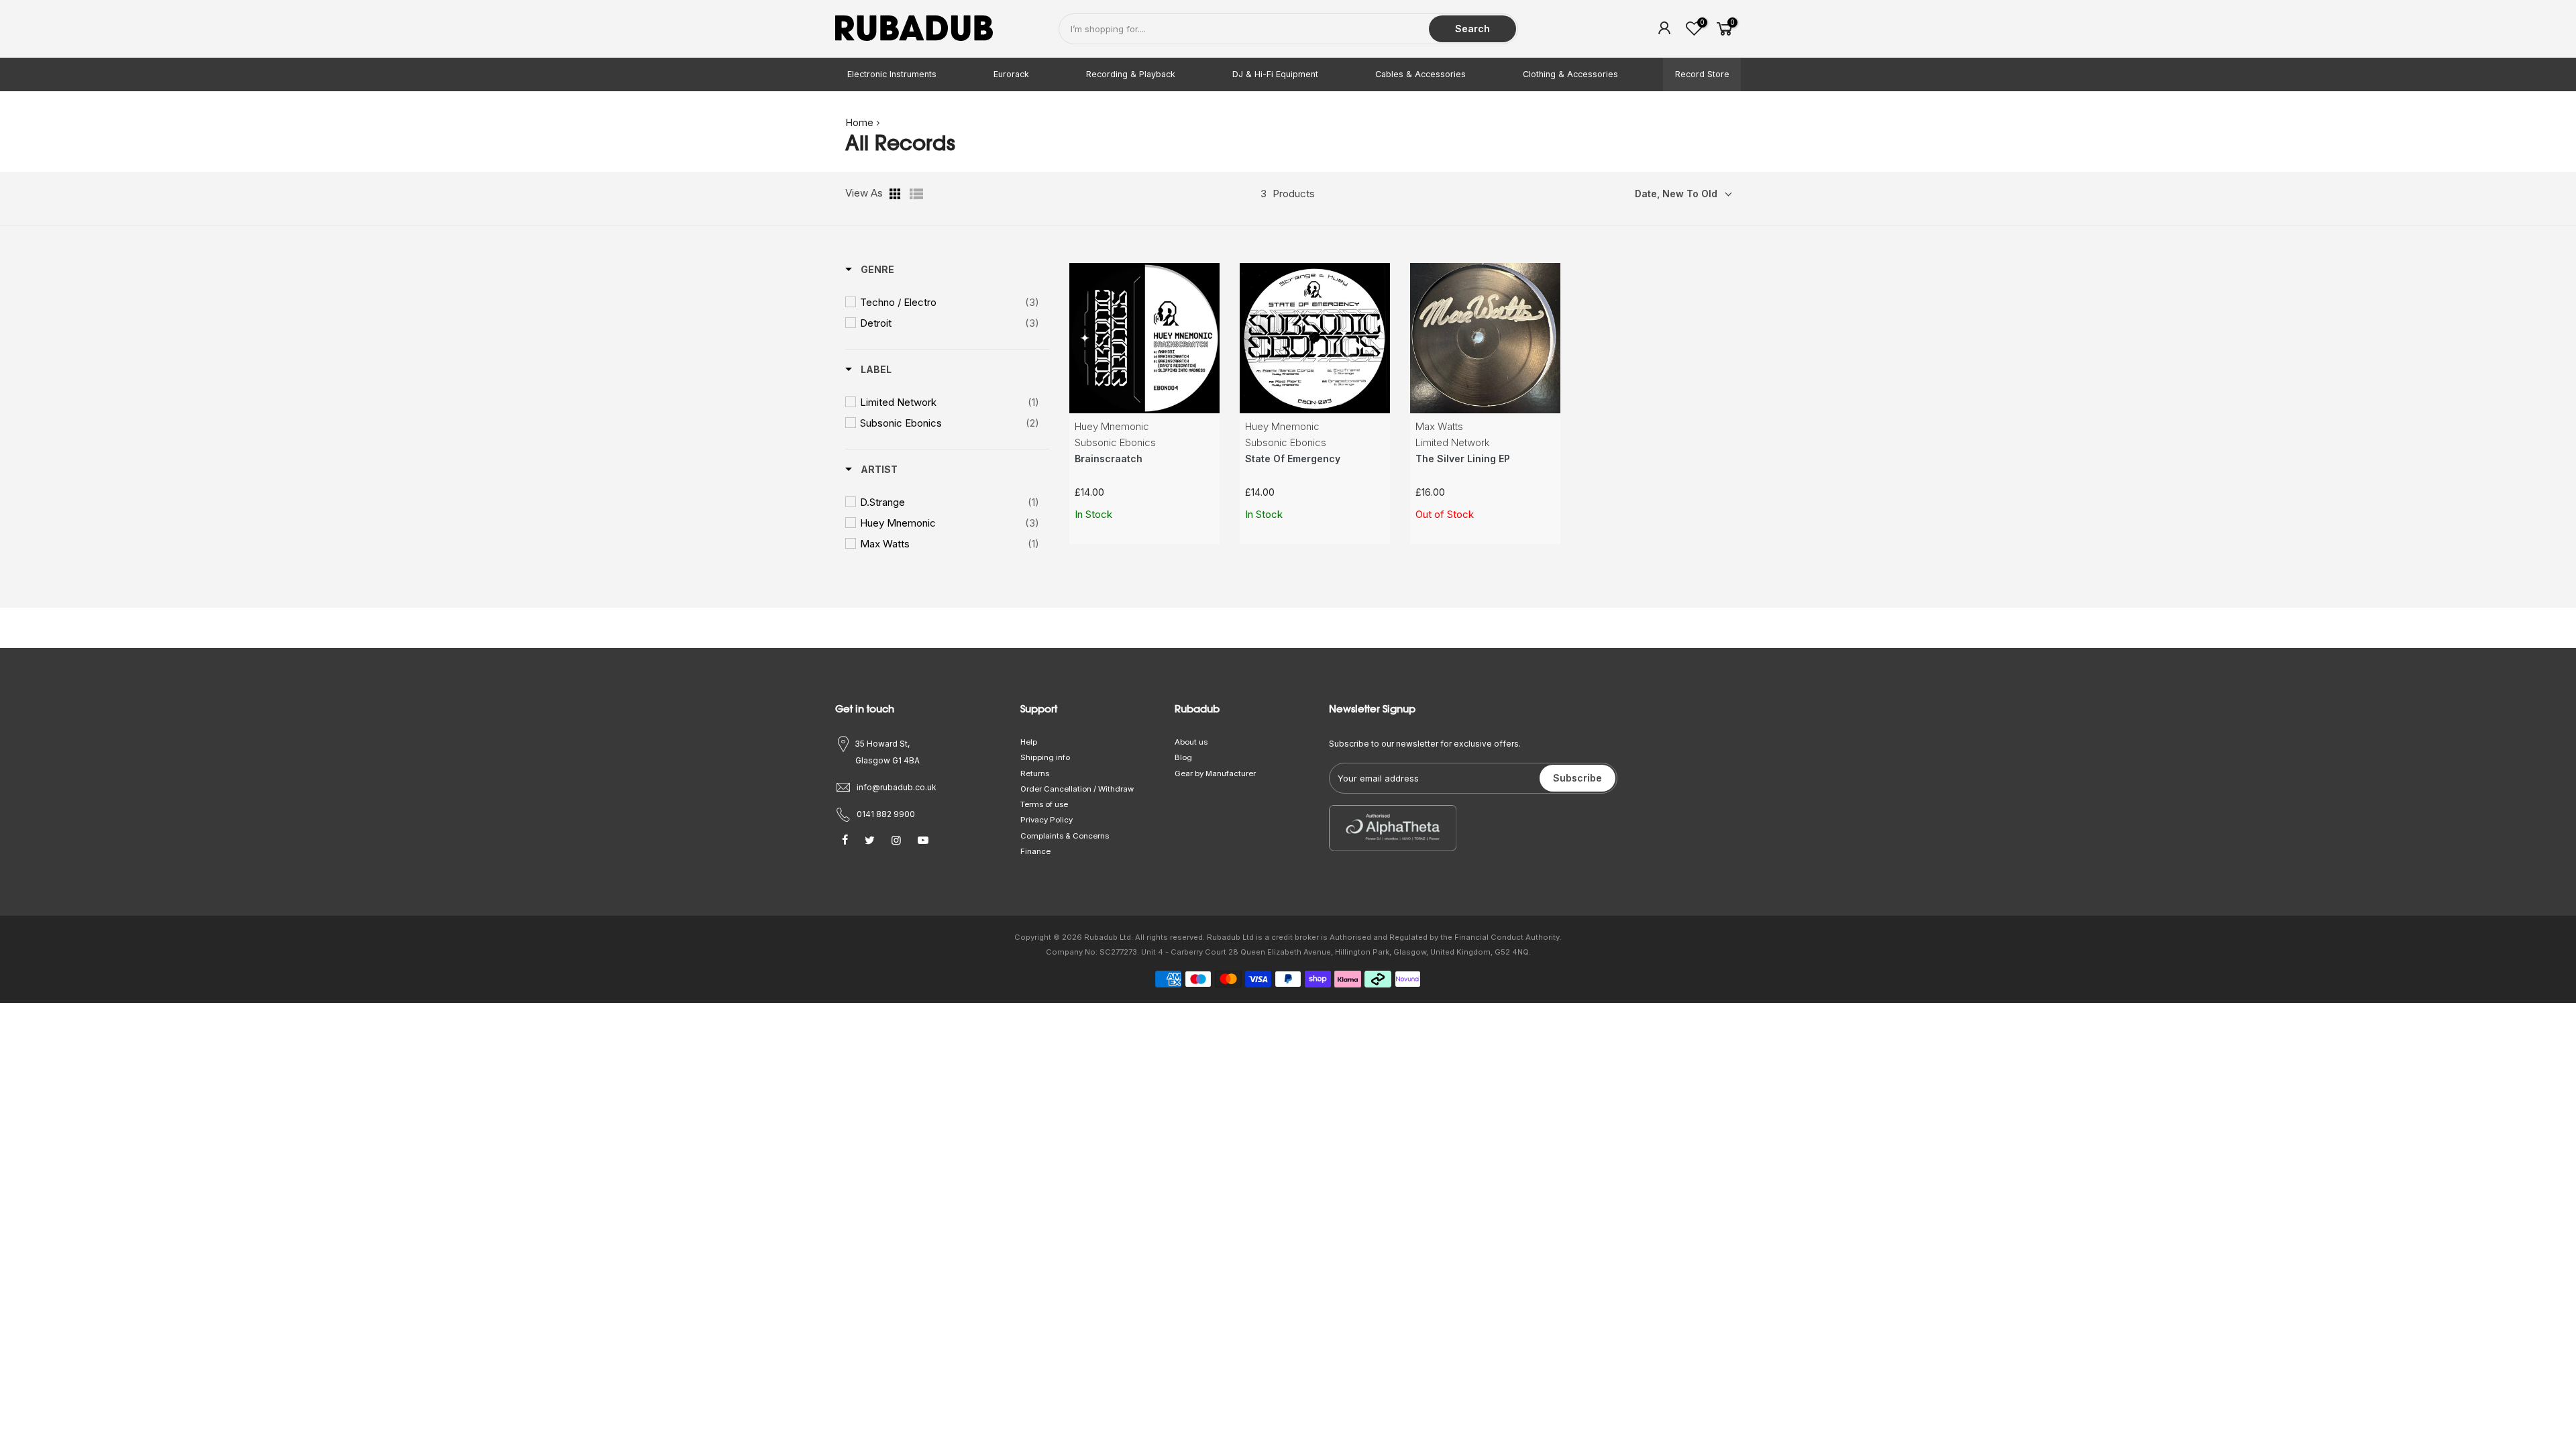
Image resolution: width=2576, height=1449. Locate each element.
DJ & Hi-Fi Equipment (1275, 74)
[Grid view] (896, 194)
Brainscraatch (1109, 459)
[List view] (916, 194)
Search (1472, 29)
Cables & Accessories (1420, 74)
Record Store (1702, 74)
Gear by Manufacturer (1215, 773)
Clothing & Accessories (1570, 74)
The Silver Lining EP (1463, 459)
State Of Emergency (1293, 459)
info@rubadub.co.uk (897, 787)
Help (1029, 742)
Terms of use (1044, 804)
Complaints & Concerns (1065, 836)
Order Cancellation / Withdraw (1077, 789)
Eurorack (1011, 74)
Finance (1035, 851)
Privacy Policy (1046, 820)
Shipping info (1045, 757)
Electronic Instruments (892, 74)
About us (1191, 742)
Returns (1035, 773)
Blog (1183, 757)
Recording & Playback (1131, 74)
